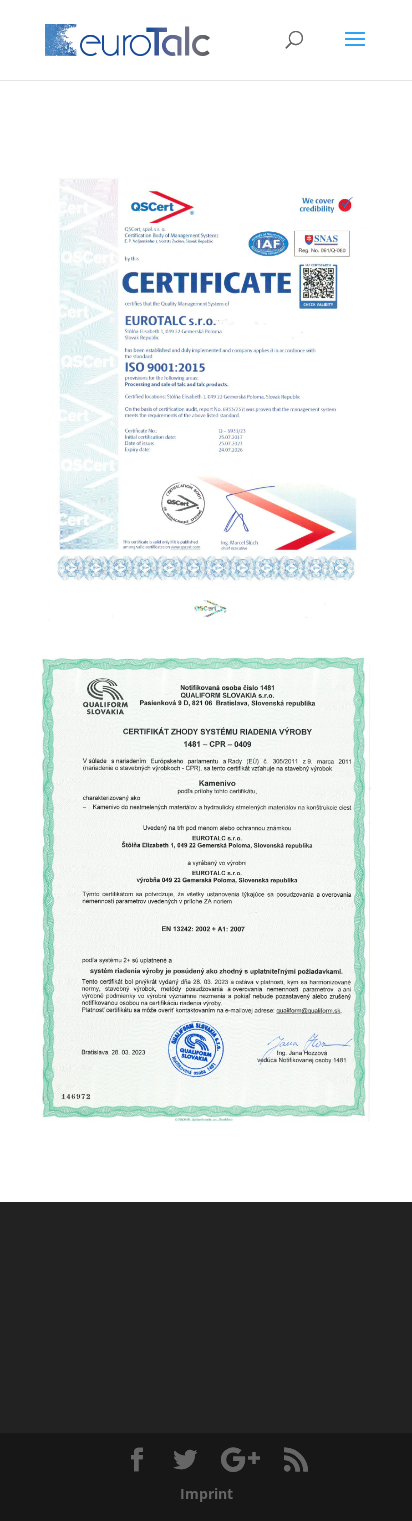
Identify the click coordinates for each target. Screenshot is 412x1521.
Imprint (206, 1493)
